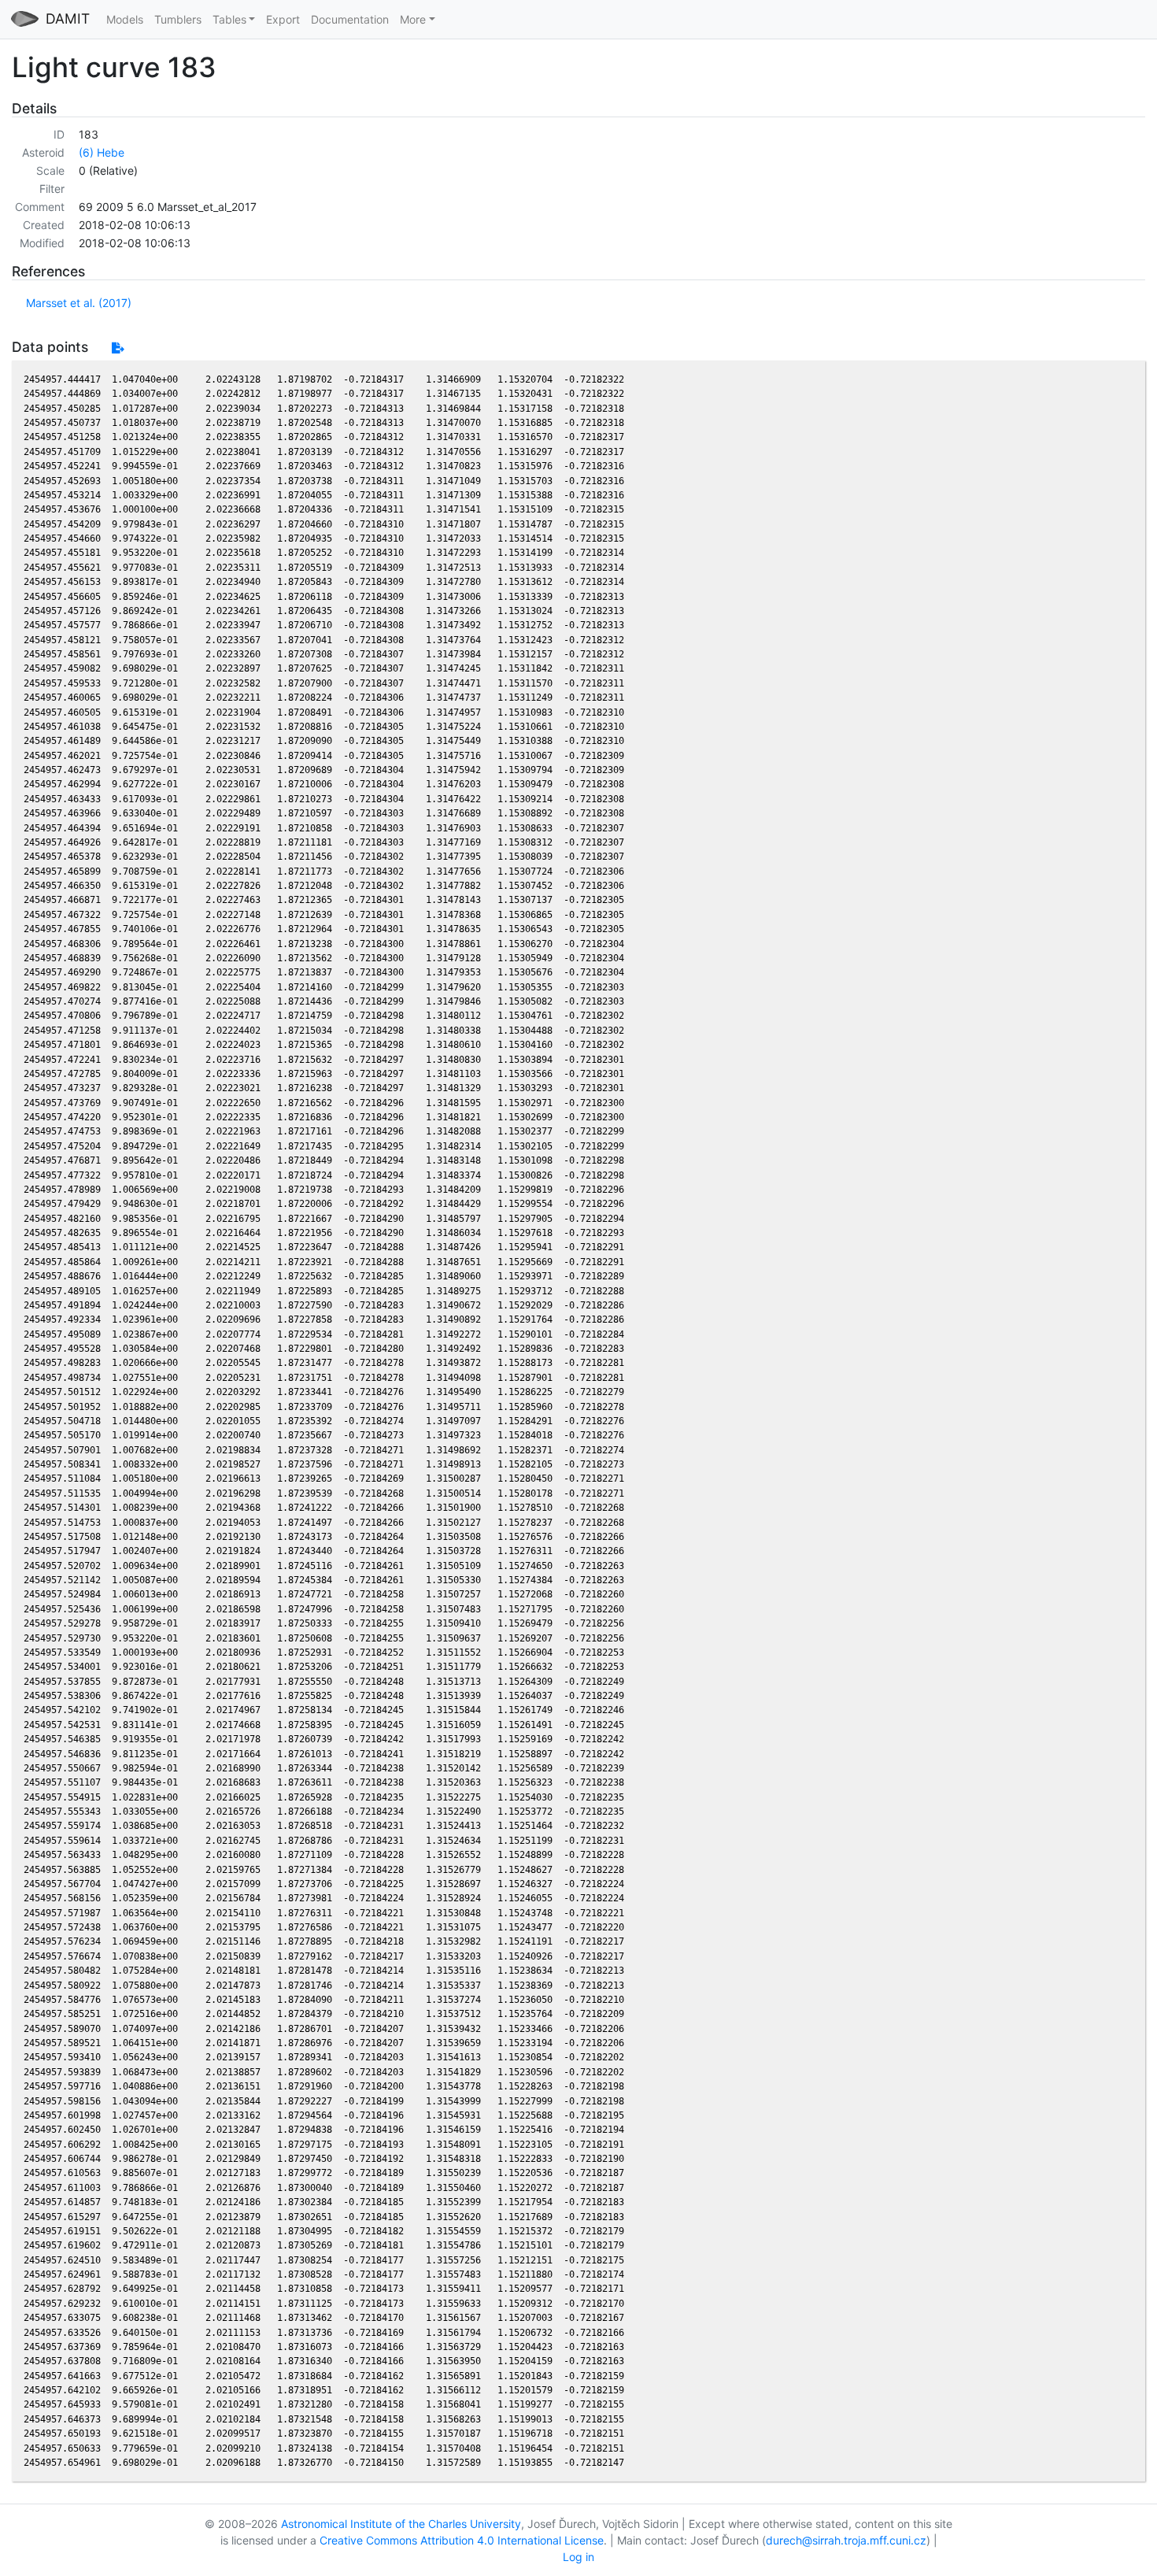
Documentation (350, 19)
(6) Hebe (102, 152)
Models (125, 19)
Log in (578, 2557)
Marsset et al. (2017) (79, 303)
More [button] (413, 19)
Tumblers (178, 19)
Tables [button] (229, 19)
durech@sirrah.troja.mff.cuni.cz (846, 2540)
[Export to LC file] (118, 348)
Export (283, 19)
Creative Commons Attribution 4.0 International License (462, 2540)
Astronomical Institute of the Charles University (401, 2524)
